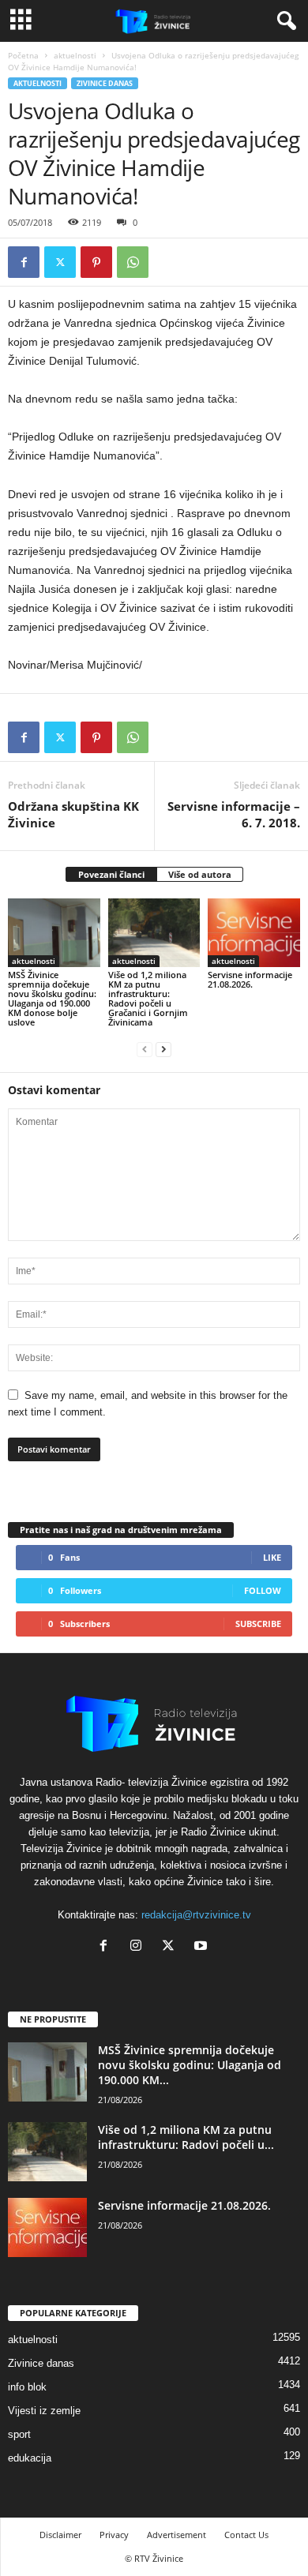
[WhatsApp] (133, 262)
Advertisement (177, 2535)
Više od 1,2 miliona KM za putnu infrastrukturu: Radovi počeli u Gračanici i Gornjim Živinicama (148, 998)
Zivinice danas (105, 83)
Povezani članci (111, 874)
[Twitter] (60, 262)
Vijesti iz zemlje (44, 2411)
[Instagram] (139, 1947)
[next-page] (163, 1049)
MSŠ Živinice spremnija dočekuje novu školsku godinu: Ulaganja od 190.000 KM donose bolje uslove (52, 998)
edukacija (30, 2458)
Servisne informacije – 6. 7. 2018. (234, 814)
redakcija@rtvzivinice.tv (196, 1915)
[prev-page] (145, 1049)
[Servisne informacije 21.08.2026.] (254, 933)
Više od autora (200, 874)
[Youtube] (203, 1947)
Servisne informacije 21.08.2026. (250, 979)
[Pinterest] (96, 262)
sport (19, 2434)
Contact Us (246, 2535)
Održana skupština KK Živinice (73, 814)
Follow (263, 1590)
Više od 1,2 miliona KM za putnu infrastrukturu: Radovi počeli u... (186, 2137)
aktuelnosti (75, 55)
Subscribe (258, 1624)
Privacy (114, 2535)
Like (272, 1557)
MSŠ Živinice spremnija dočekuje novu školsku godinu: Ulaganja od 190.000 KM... (190, 2065)
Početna (23, 55)
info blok (27, 2387)
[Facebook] (24, 262)
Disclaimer (60, 2535)
